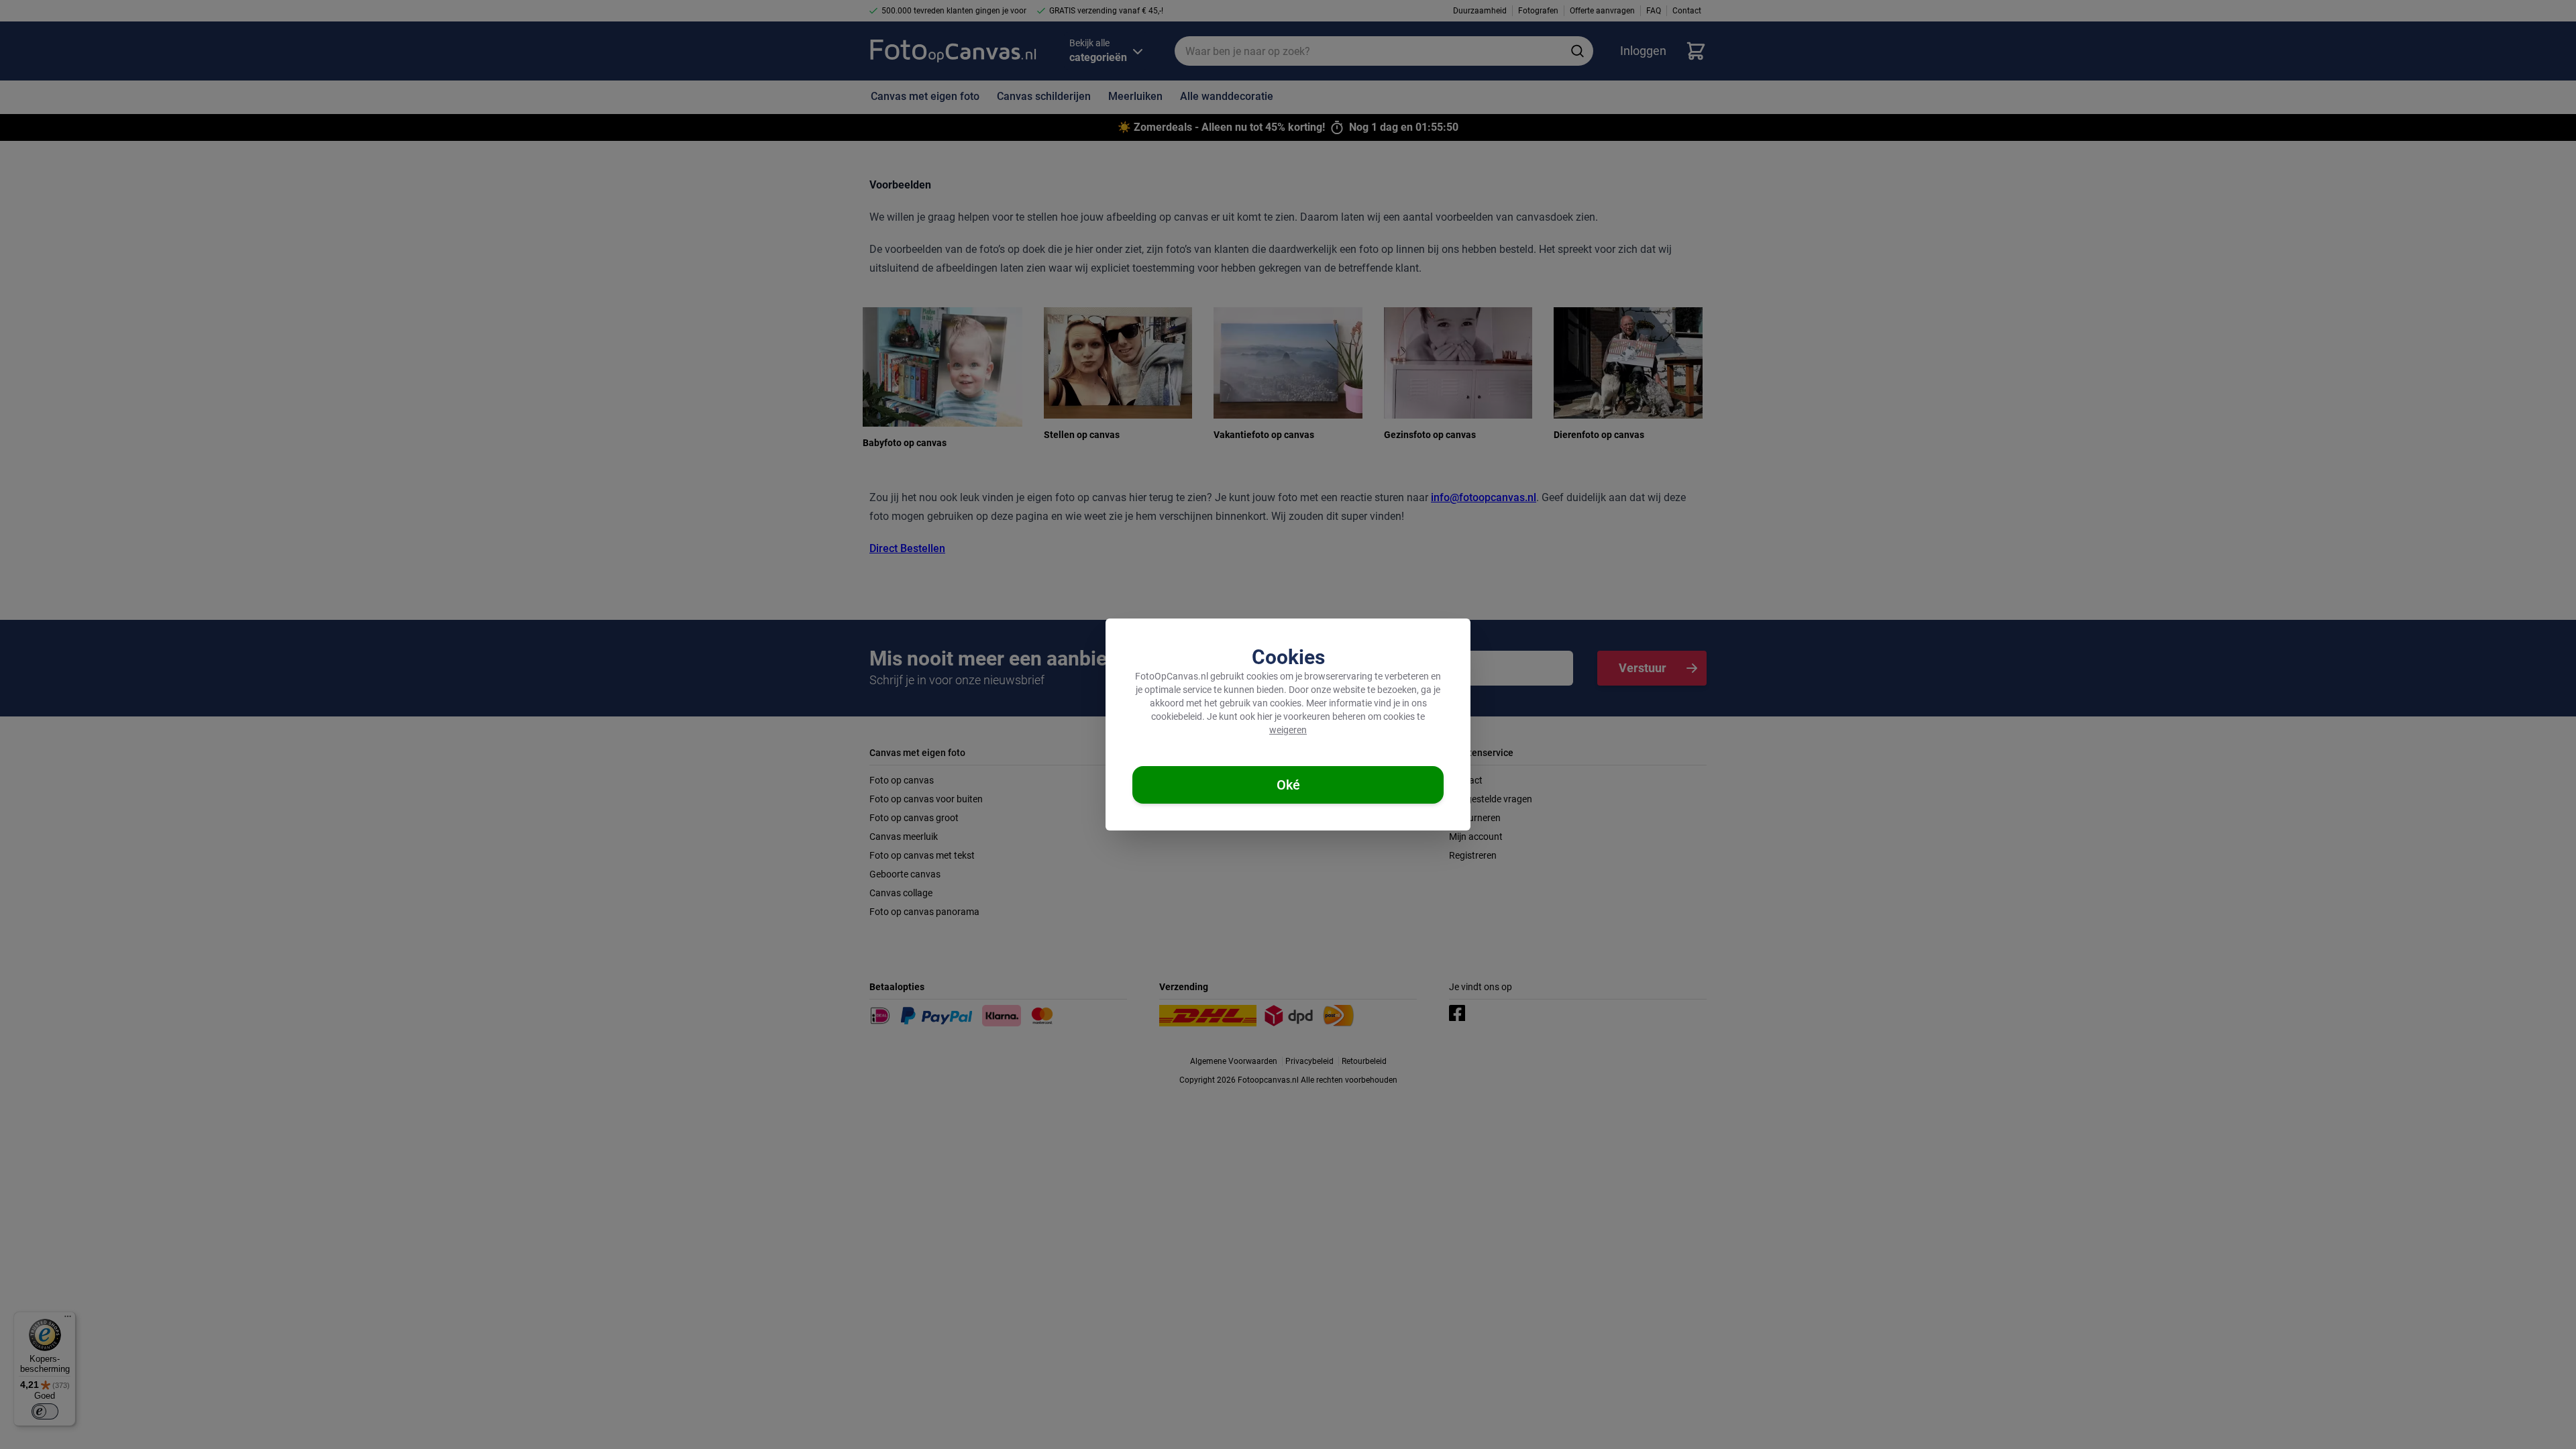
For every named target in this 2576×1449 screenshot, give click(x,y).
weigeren (1288, 730)
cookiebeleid (1177, 716)
